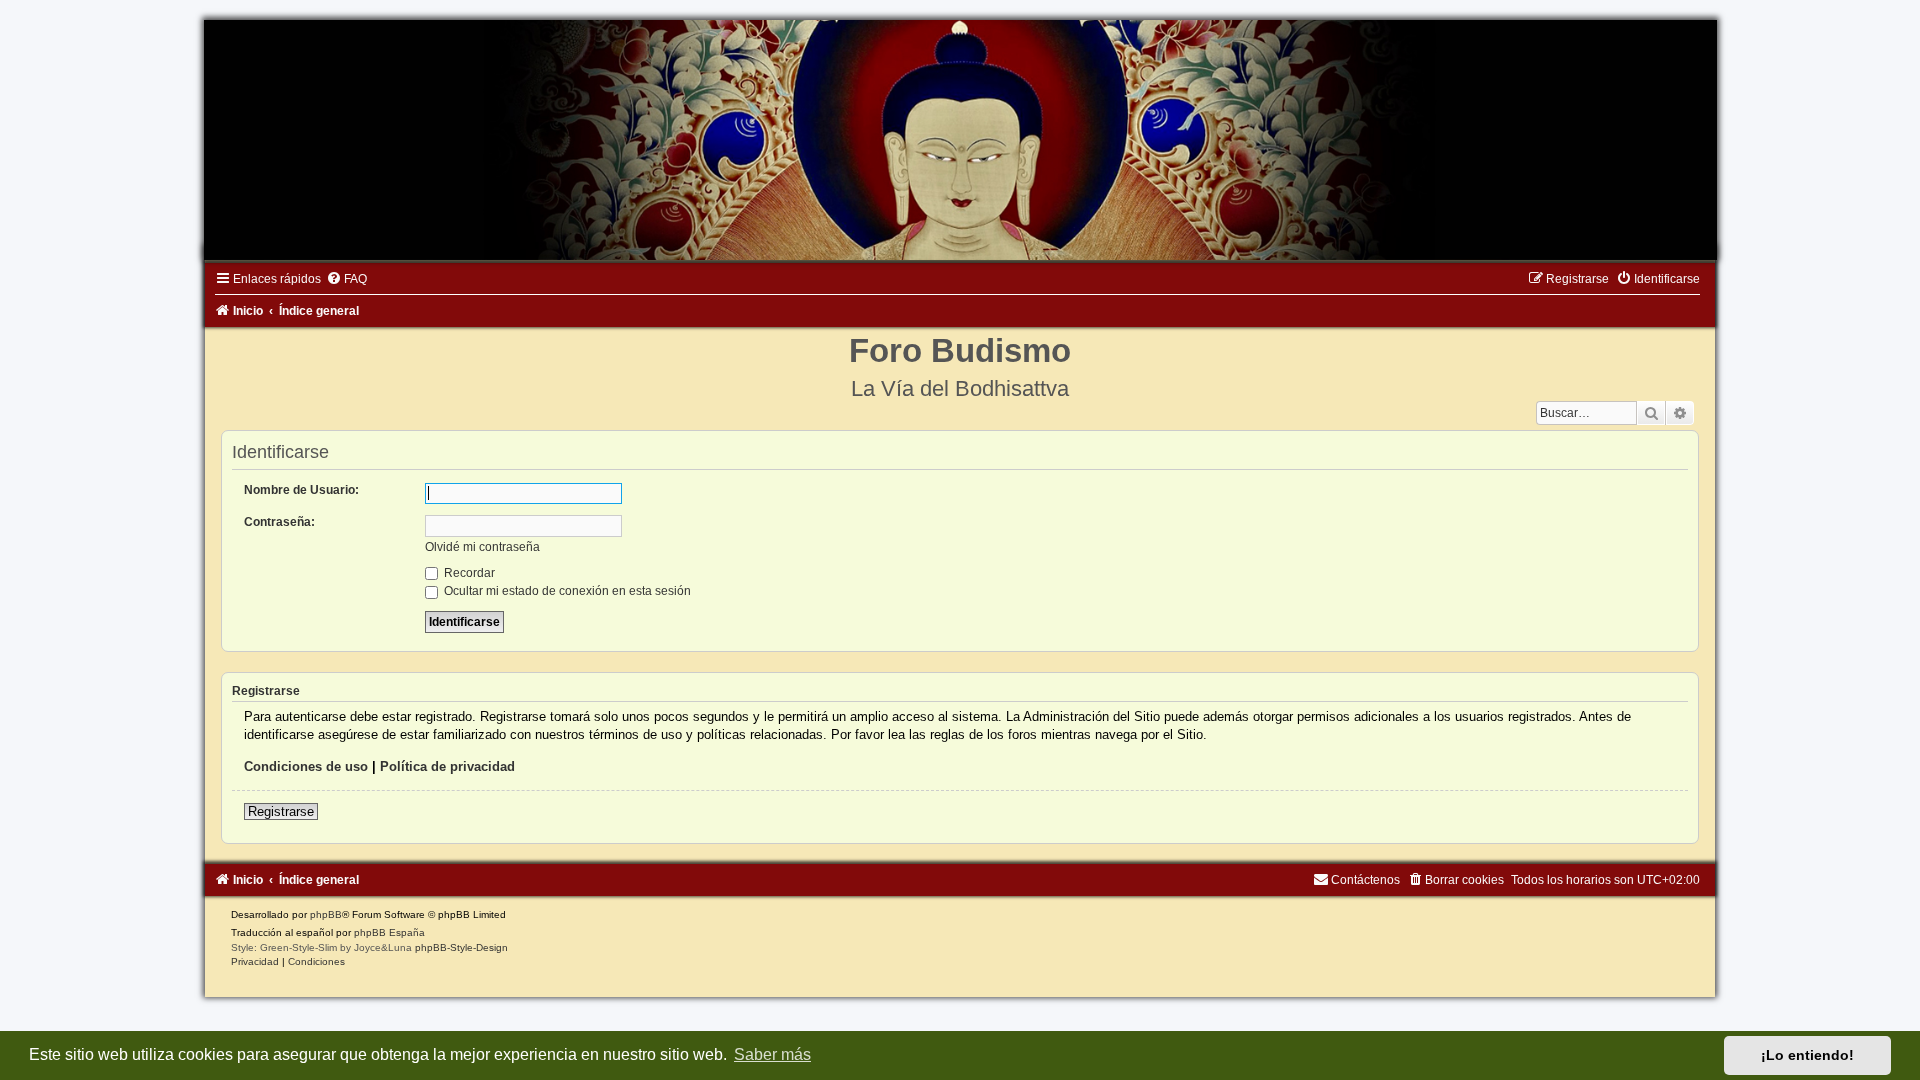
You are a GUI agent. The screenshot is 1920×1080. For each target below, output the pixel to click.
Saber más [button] (772, 1054)
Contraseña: (279, 522)
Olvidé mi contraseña (482, 547)
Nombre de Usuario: (301, 490)
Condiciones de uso (306, 766)
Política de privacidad (447, 766)
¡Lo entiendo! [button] (1807, 1055)
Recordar (468, 573)
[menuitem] (346, 279)
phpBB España (389, 932)
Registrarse (281, 811)
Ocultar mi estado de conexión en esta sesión (566, 591)
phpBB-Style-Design (461, 947)
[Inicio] (960, 140)
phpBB (326, 914)
